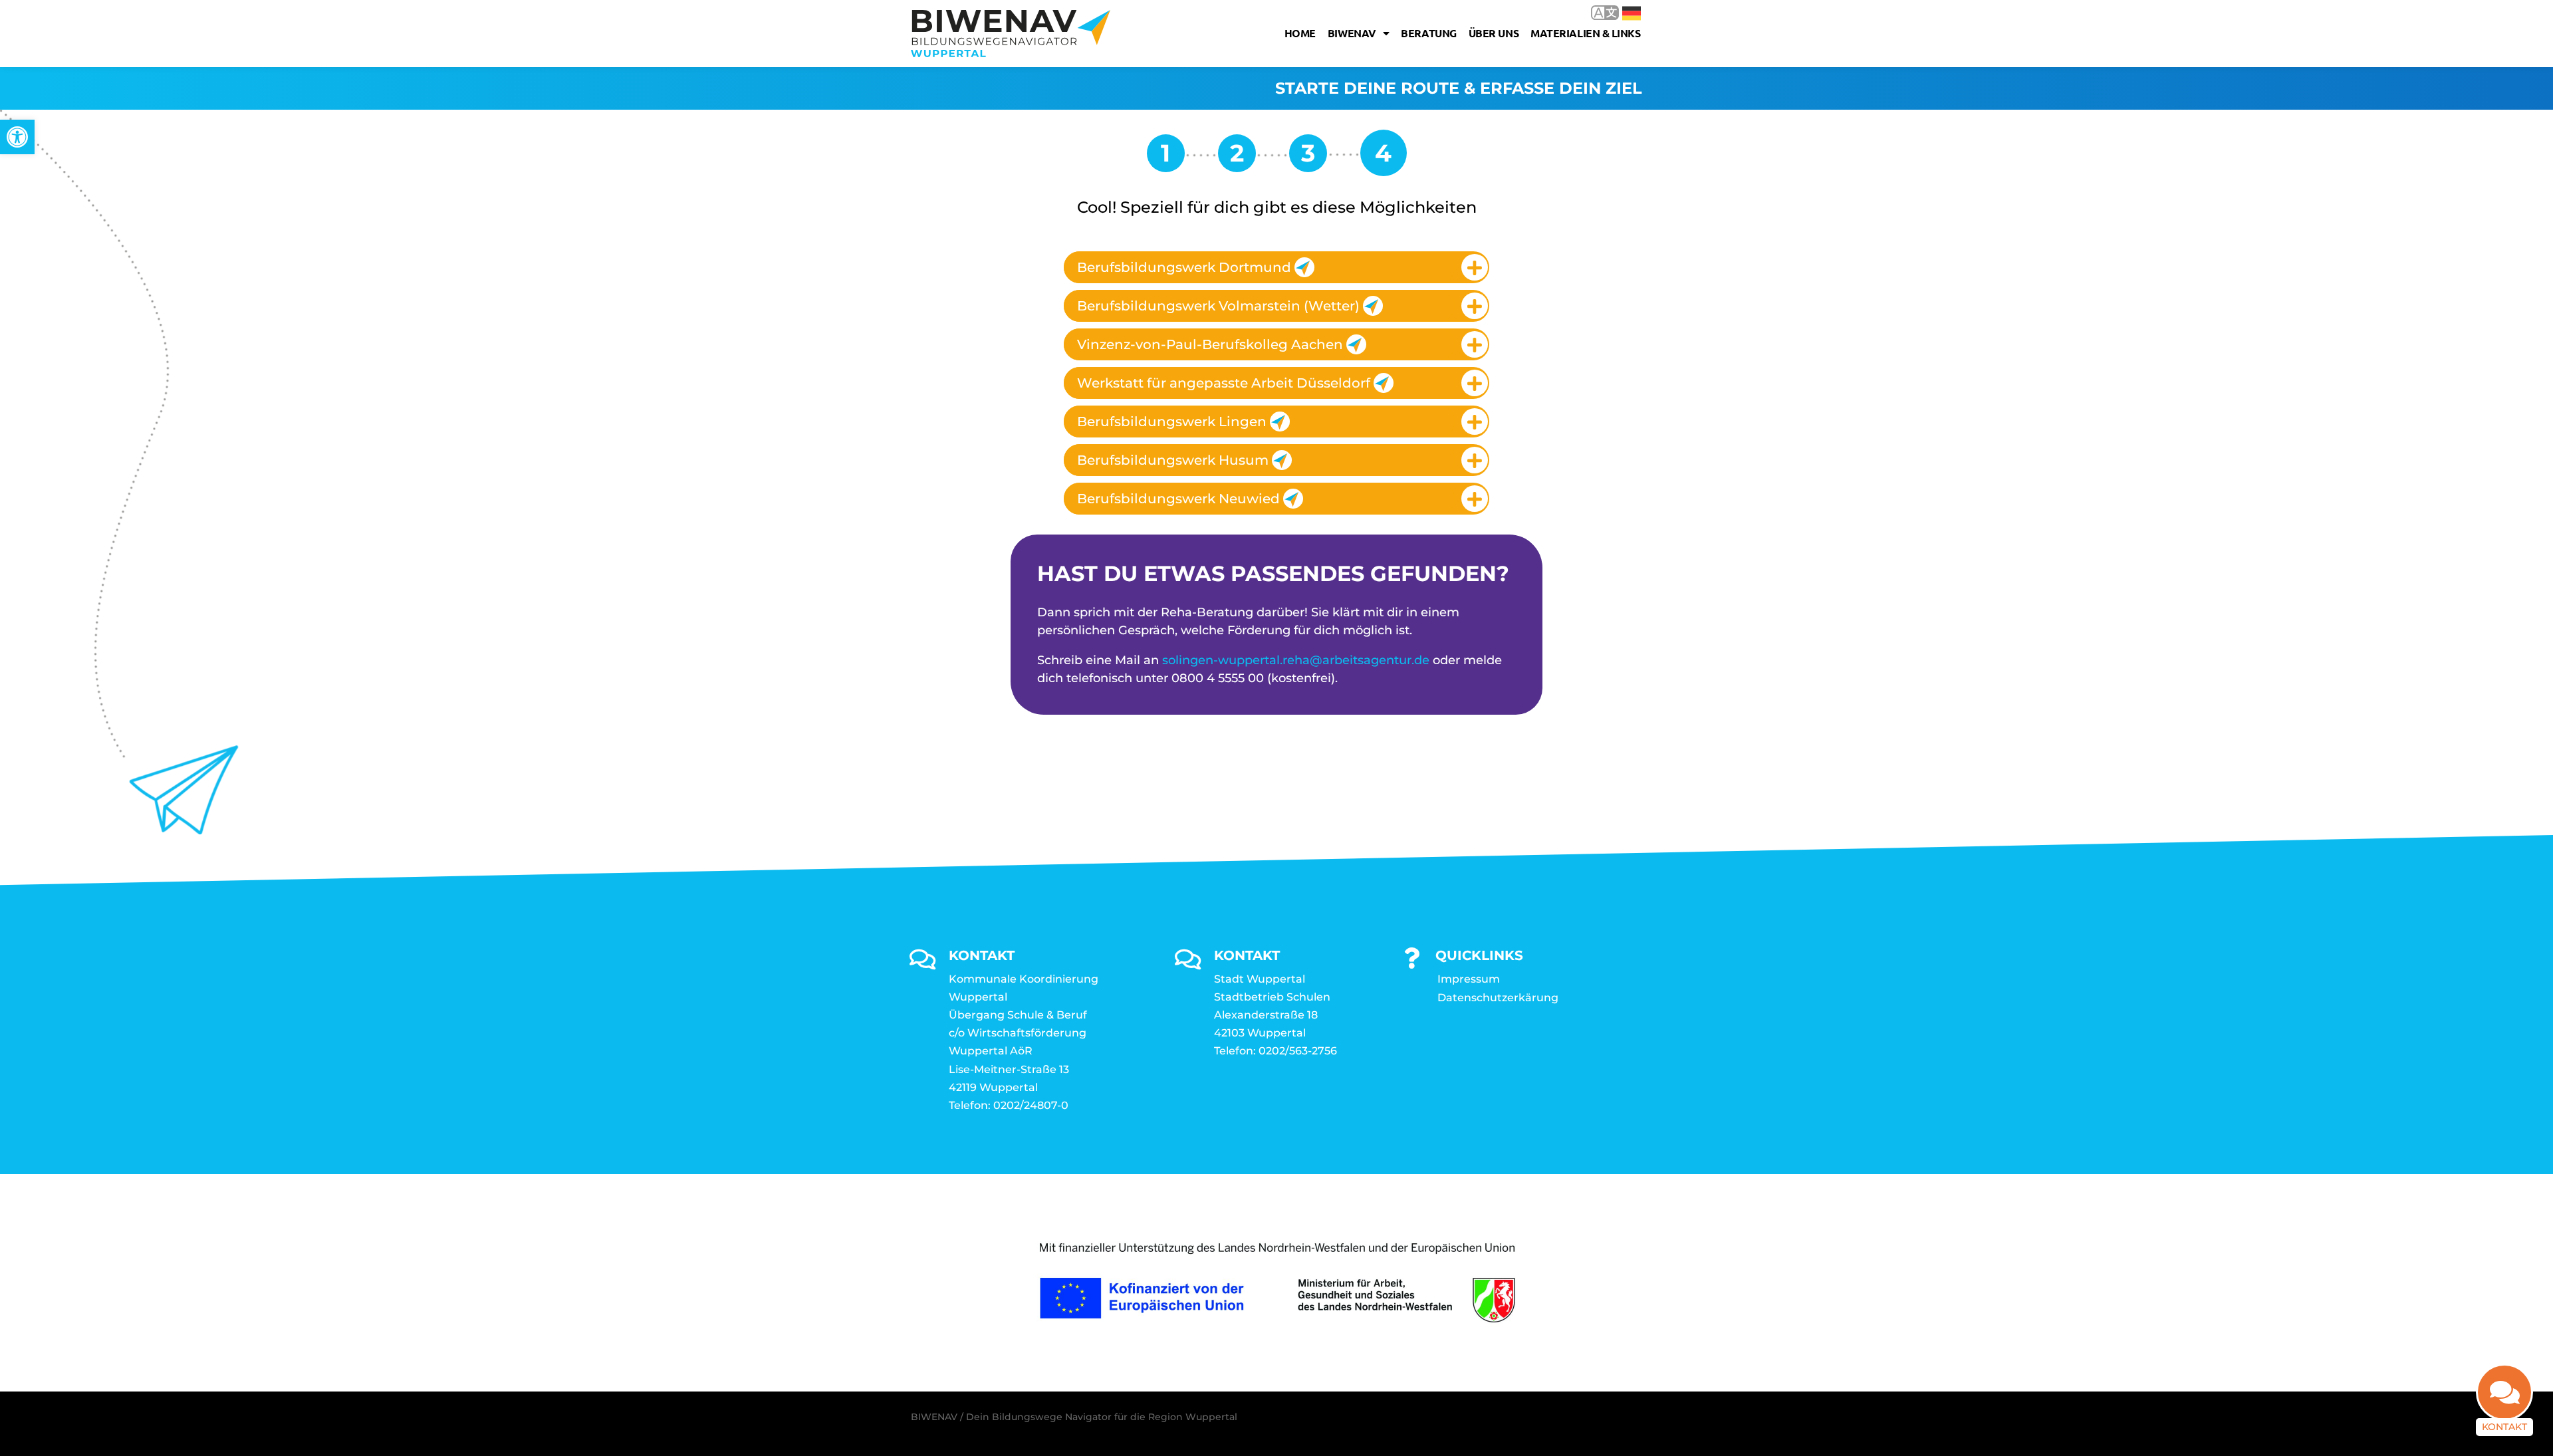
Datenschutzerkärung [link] (1498, 998)
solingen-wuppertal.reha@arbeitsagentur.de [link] (1296, 660)
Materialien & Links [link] (1585, 33)
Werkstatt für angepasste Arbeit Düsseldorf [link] (1224, 383)
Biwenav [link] (1352, 33)
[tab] (1276, 267)
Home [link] (1300, 33)
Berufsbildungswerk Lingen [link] (1172, 422)
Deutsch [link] (1622, 12)
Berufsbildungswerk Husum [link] (1173, 460)
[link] (17, 137)
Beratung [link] (1428, 33)
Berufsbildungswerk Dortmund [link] (1184, 267)
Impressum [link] (1469, 979)
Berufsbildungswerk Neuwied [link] (1178, 499)
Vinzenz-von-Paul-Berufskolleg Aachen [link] (1210, 344)
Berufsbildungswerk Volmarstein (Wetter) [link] (1218, 306)
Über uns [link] (1494, 33)
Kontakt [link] (2504, 1427)
